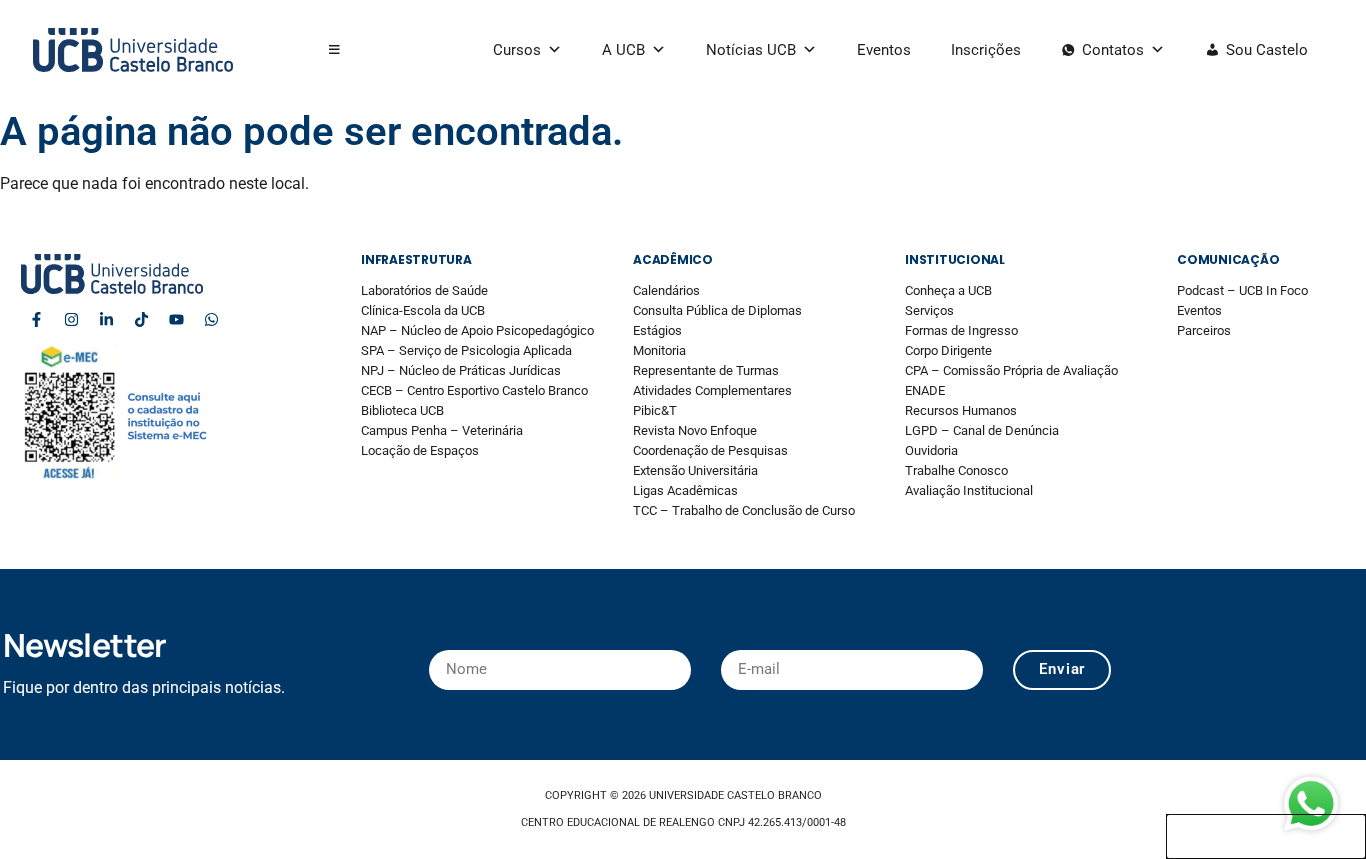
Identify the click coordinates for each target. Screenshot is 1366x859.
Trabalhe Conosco (956, 470)
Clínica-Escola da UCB (423, 310)
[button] (334, 50)
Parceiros (1204, 330)
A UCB (623, 50)
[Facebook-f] (36, 319)
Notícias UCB (751, 50)
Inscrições (986, 50)
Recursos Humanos (961, 410)
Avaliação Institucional (969, 490)
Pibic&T (655, 410)
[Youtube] (176, 319)
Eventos (884, 50)
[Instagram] (71, 319)
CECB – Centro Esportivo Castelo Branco (474, 390)
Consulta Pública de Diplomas (717, 310)
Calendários (666, 290)
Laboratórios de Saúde (424, 290)
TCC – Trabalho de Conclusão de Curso (744, 510)
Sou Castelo (1267, 50)
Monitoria (659, 350)
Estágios (657, 330)
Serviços (929, 310)
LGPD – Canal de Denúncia (982, 430)
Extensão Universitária (695, 470)
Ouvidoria (931, 450)
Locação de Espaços (420, 450)
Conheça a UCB (948, 290)
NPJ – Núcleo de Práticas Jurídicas (461, 370)
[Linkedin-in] (106, 319)
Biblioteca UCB (402, 410)
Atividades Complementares (712, 390)
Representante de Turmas (706, 370)
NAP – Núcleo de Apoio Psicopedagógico (477, 330)
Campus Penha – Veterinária (442, 430)
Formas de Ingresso (961, 330)
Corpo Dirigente (948, 350)
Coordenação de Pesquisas (710, 450)
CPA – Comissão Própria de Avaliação (1011, 370)
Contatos (1113, 50)
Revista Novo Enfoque (695, 430)
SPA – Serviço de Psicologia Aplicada (466, 350)
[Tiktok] (141, 319)
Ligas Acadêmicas (685, 490)
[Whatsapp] (211, 319)
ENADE (925, 390)
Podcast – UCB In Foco (1242, 290)
